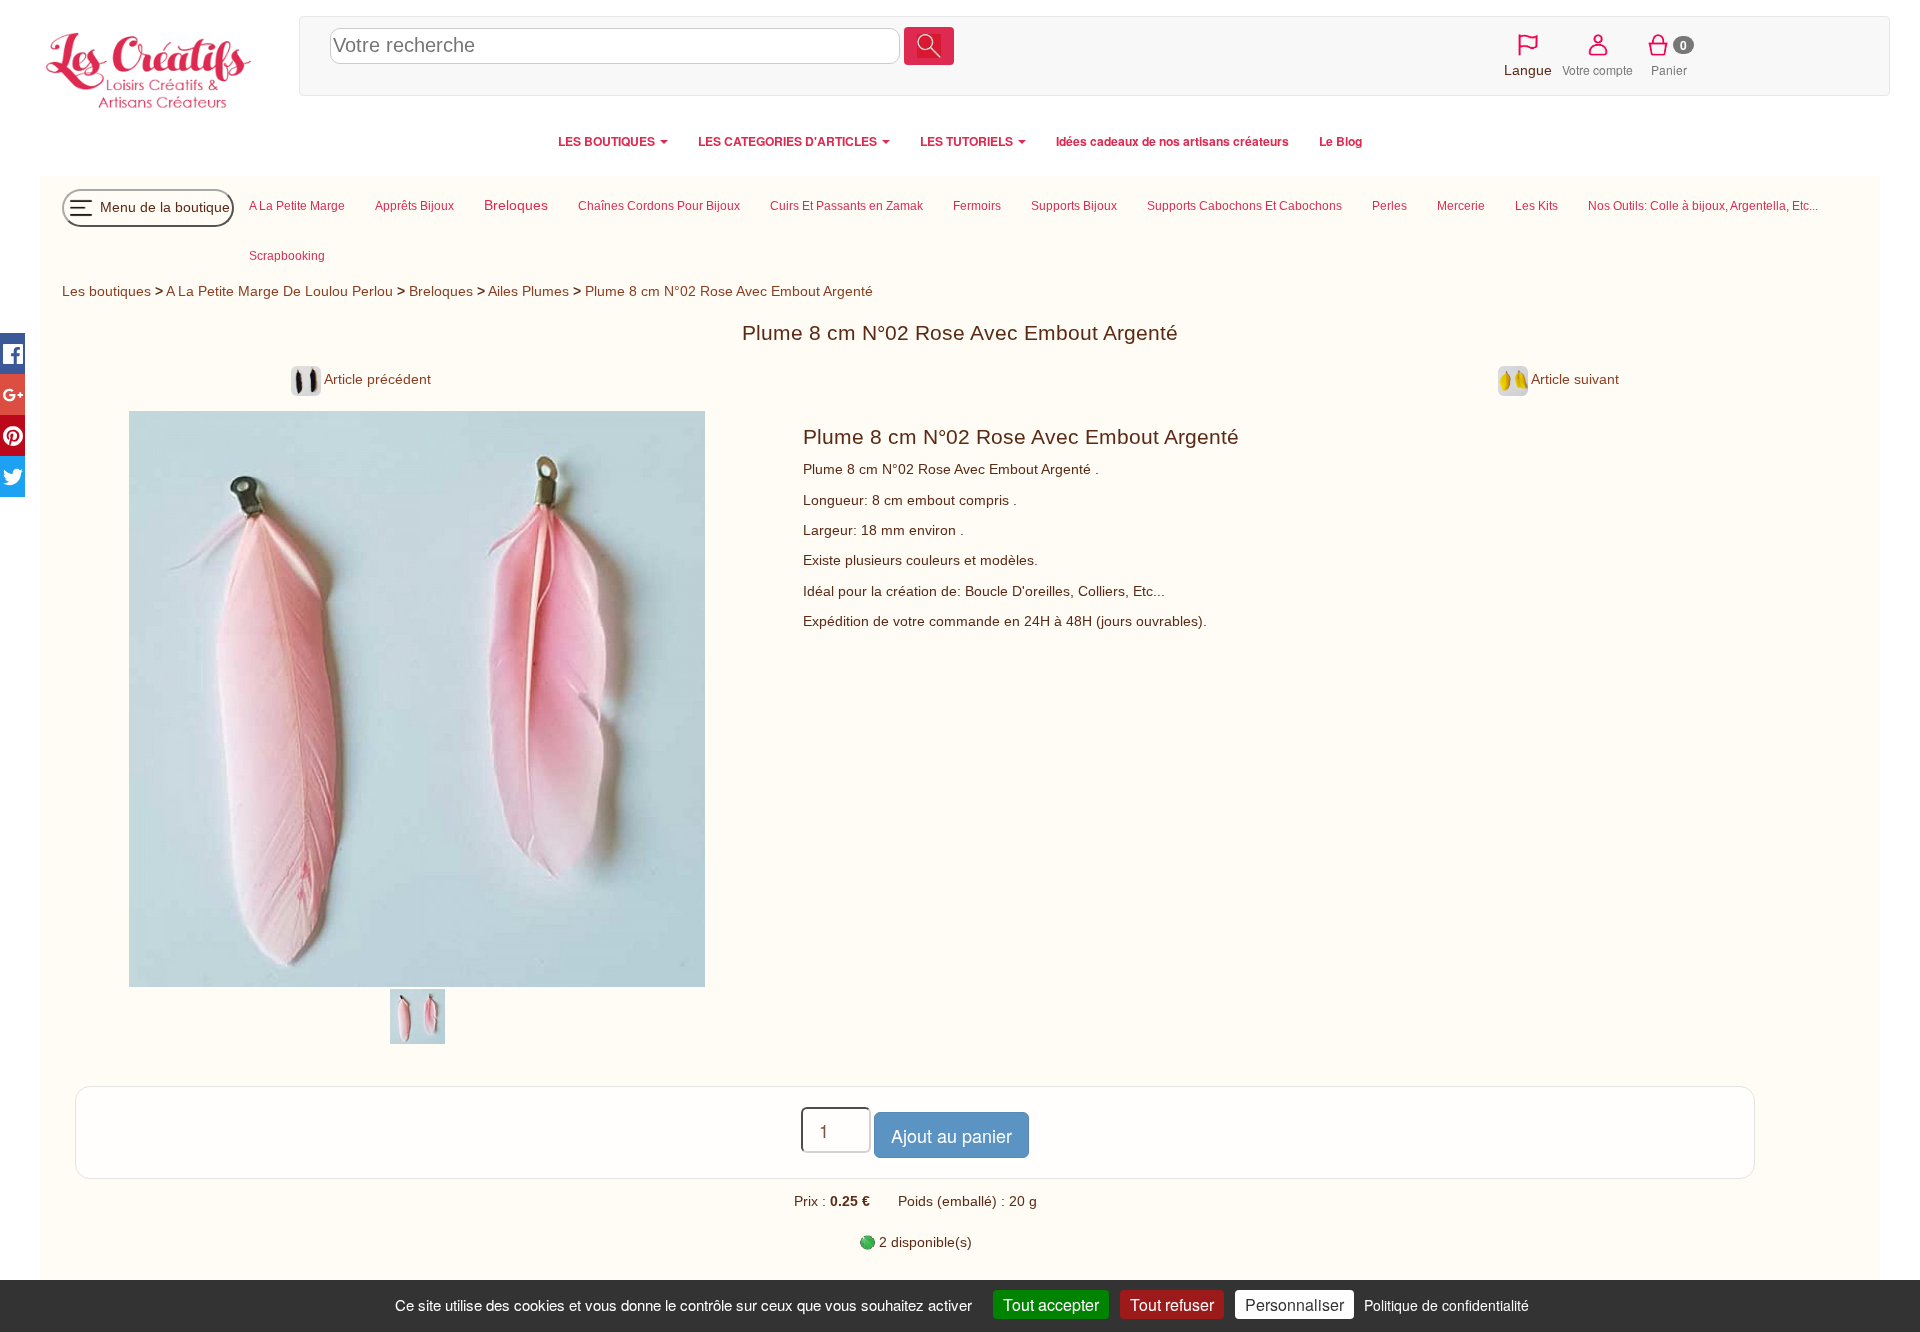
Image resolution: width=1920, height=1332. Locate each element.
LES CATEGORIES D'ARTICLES (789, 141)
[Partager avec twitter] (12, 476)
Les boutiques (106, 291)
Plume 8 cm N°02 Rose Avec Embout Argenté (729, 291)
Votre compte (1597, 69)
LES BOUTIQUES (608, 141)
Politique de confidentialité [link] (1446, 1305)
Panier (1669, 57)
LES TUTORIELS (968, 141)
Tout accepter (1051, 1304)
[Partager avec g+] (12, 394)
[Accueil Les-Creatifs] (164, 66)
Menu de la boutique (163, 206)
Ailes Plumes (528, 291)
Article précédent (376, 379)
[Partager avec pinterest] (12, 435)
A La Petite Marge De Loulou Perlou (279, 291)
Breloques (441, 291)
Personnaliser (1294, 1304)
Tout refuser (1172, 1304)
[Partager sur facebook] (12, 353)
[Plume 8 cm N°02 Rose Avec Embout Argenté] (417, 1015)
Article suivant (1573, 379)
